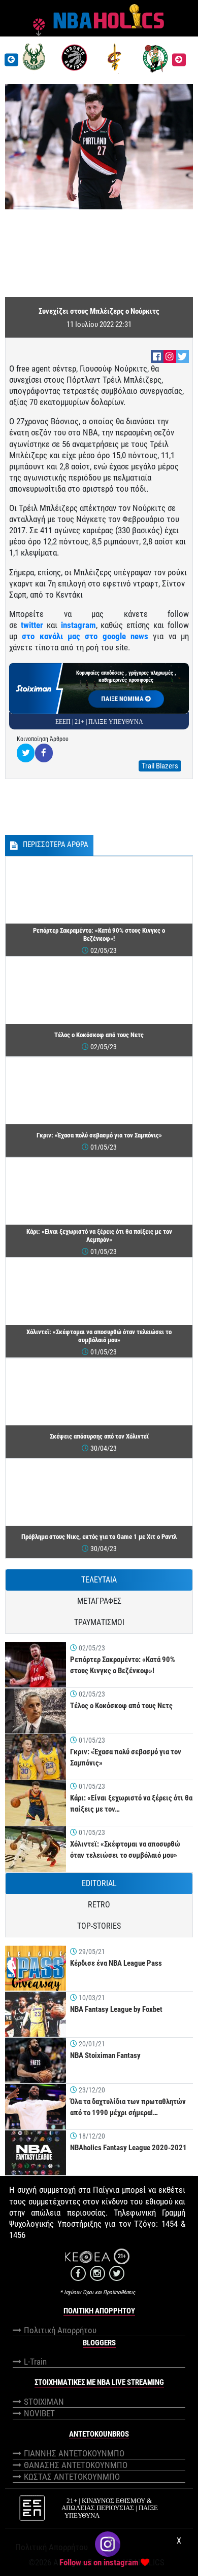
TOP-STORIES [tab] (99, 1926)
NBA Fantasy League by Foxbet (116, 2009)
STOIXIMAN (44, 2402)
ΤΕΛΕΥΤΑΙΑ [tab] (99, 1580)
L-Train (35, 2362)
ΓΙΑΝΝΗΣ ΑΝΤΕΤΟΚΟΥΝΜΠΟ (74, 2453)
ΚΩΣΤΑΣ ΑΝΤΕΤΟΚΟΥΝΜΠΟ (72, 2477)
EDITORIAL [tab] (99, 1883)
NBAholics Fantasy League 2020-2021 (128, 2148)
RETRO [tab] (99, 1905)
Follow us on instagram (99, 2562)
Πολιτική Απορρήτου (60, 2330)
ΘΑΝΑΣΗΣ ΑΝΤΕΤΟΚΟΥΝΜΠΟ (76, 2465)
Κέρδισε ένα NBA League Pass (116, 1963)
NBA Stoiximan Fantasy (105, 2055)
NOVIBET (39, 2413)
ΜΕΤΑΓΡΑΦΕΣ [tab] (99, 1601)
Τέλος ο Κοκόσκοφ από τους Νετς (121, 1706)
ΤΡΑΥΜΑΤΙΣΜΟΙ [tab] (99, 1622)
